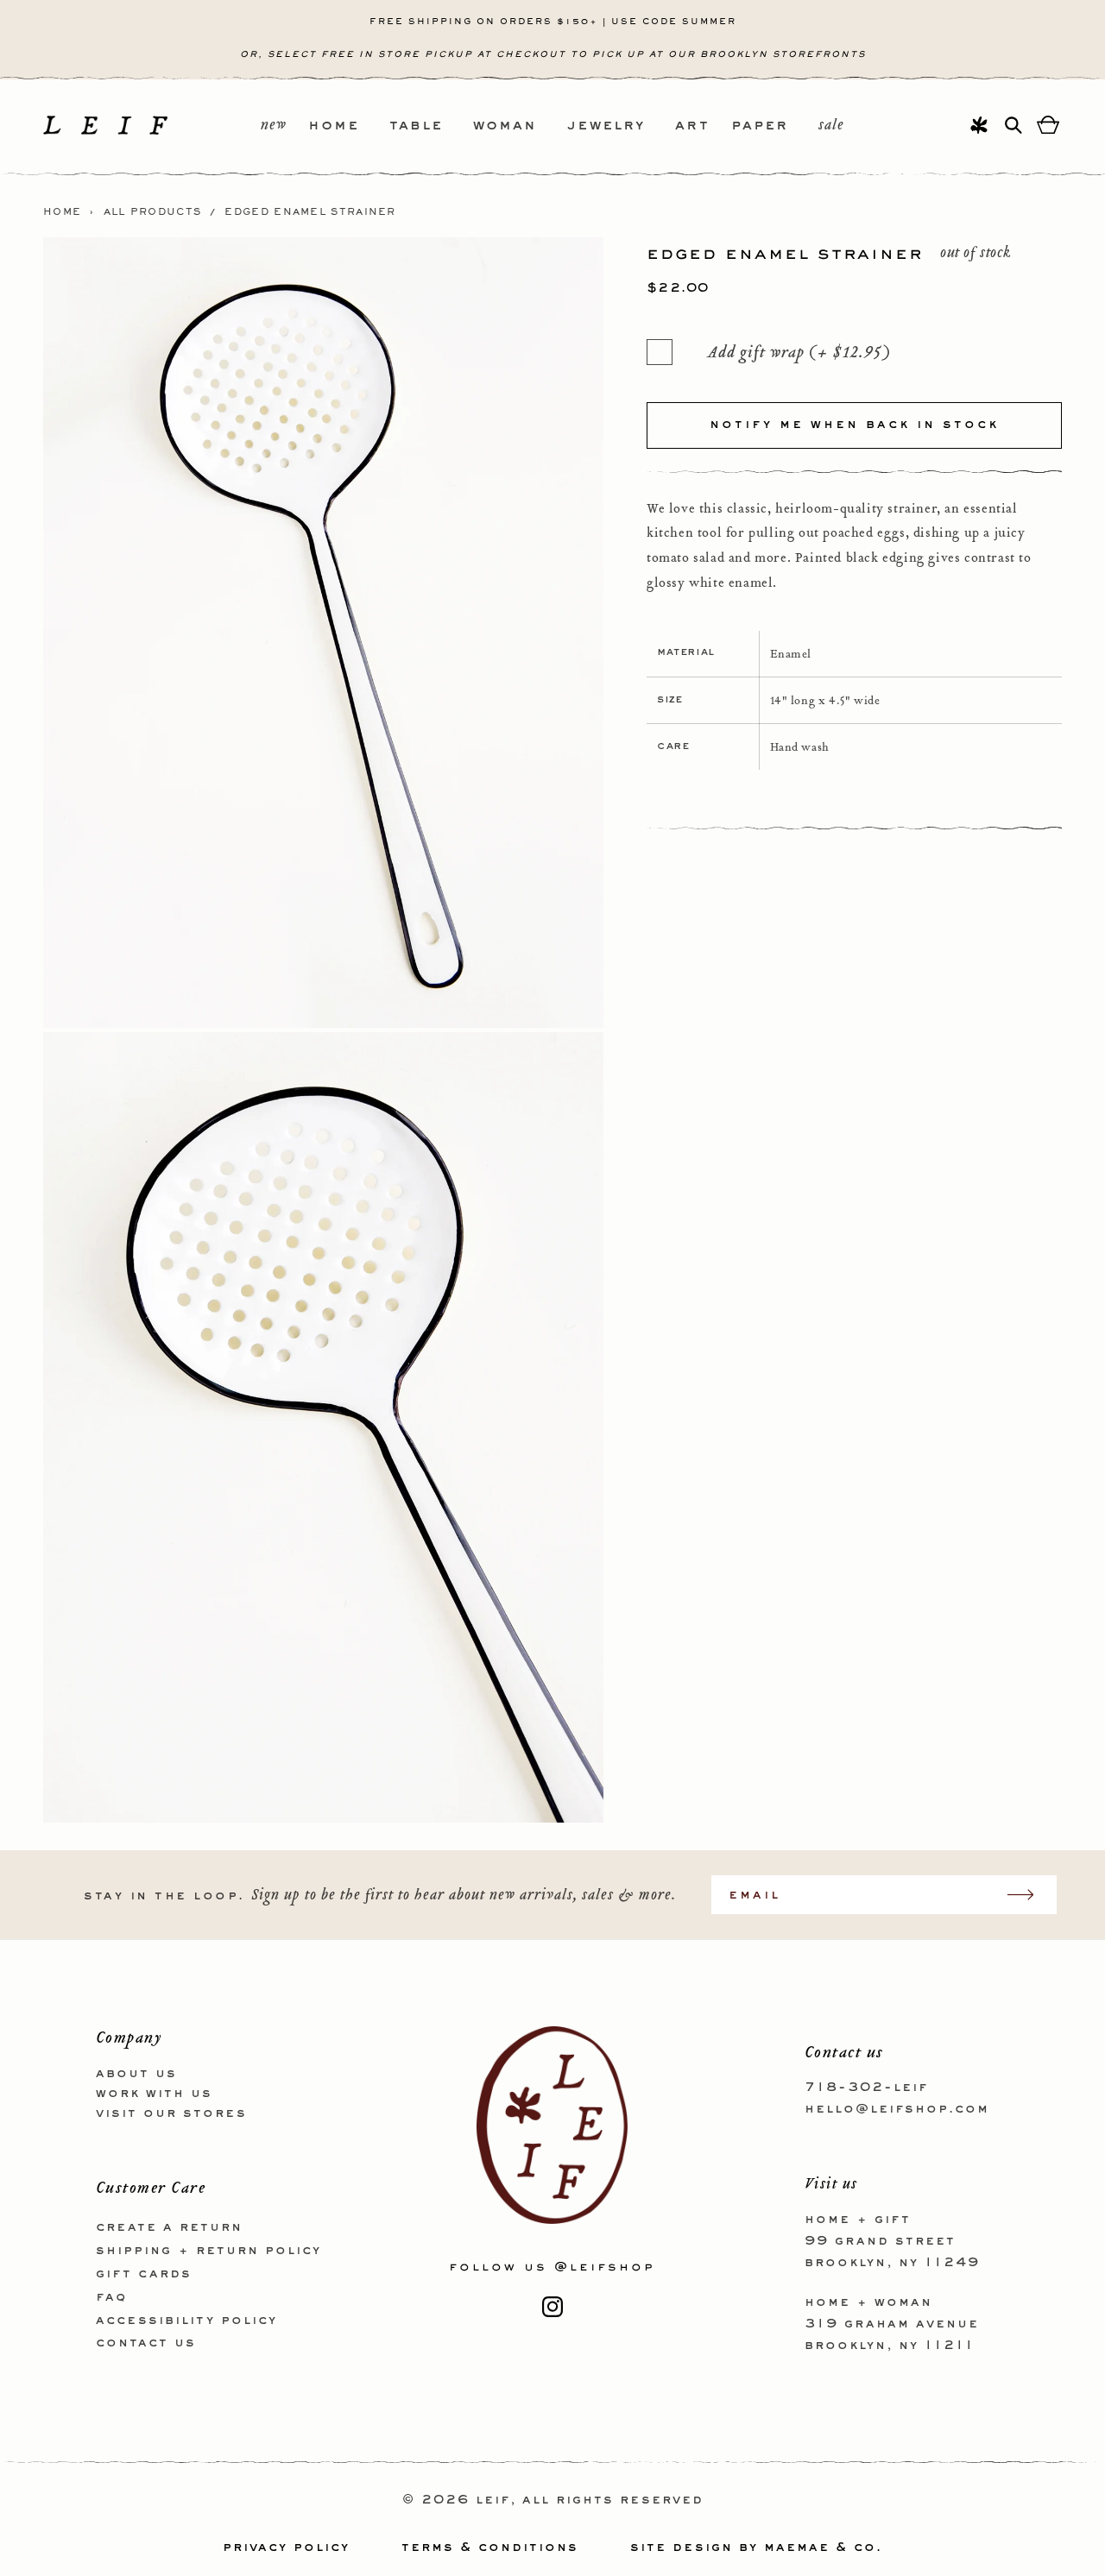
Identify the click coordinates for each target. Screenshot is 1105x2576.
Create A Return (169, 2227)
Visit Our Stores (171, 2113)
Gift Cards (144, 2274)
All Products (153, 212)
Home (62, 212)
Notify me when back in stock (854, 425)
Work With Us (154, 2094)
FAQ (111, 2297)
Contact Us (146, 2343)
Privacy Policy (286, 2548)
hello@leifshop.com (897, 2109)
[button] (349, 126)
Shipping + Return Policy (208, 2251)
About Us (136, 2074)
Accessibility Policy (186, 2321)
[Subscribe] (1029, 1895)
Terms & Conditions (490, 2548)
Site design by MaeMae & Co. (756, 2548)
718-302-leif (866, 2088)
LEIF (493, 2500)
